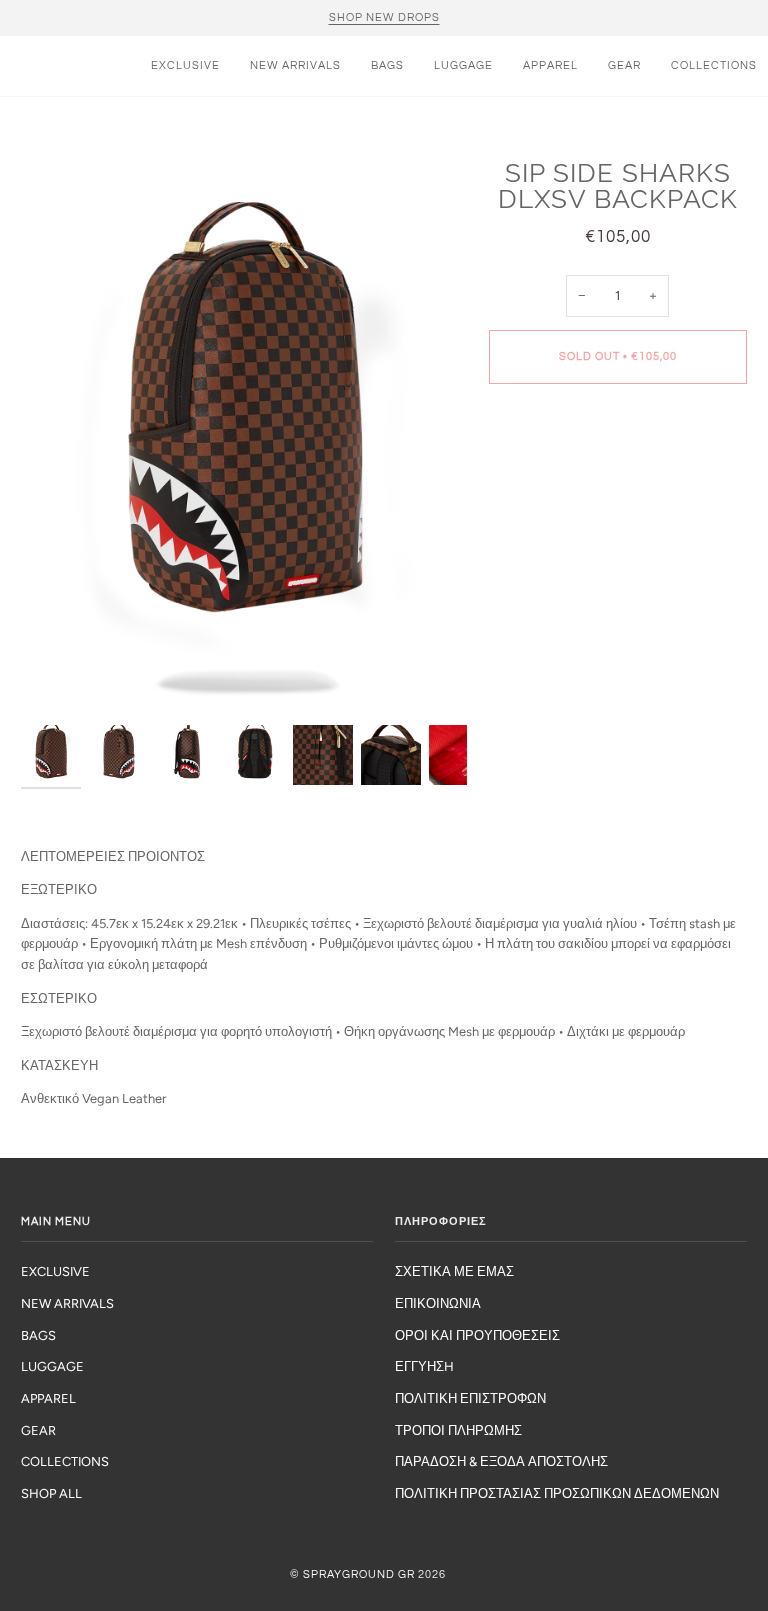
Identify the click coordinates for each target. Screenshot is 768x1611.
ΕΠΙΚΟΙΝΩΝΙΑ (438, 1303)
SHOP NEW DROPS (384, 17)
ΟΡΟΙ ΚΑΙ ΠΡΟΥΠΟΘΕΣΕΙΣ (477, 1335)
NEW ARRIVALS (67, 1303)
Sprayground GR (359, 1574)
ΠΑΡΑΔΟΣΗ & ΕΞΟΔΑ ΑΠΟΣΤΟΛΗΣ (501, 1461)
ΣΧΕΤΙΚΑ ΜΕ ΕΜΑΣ (454, 1271)
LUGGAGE (52, 1366)
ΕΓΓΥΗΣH (424, 1366)
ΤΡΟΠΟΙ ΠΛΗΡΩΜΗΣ (458, 1430)
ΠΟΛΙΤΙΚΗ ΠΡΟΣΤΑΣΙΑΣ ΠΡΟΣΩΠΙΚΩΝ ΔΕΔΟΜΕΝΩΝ (557, 1493)
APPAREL (48, 1398)
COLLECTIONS (65, 1461)
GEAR (38, 1430)
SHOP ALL (51, 1493)
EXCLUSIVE (55, 1271)
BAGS (38, 1335)
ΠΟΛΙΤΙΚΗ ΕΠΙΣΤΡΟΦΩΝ (470, 1398)
